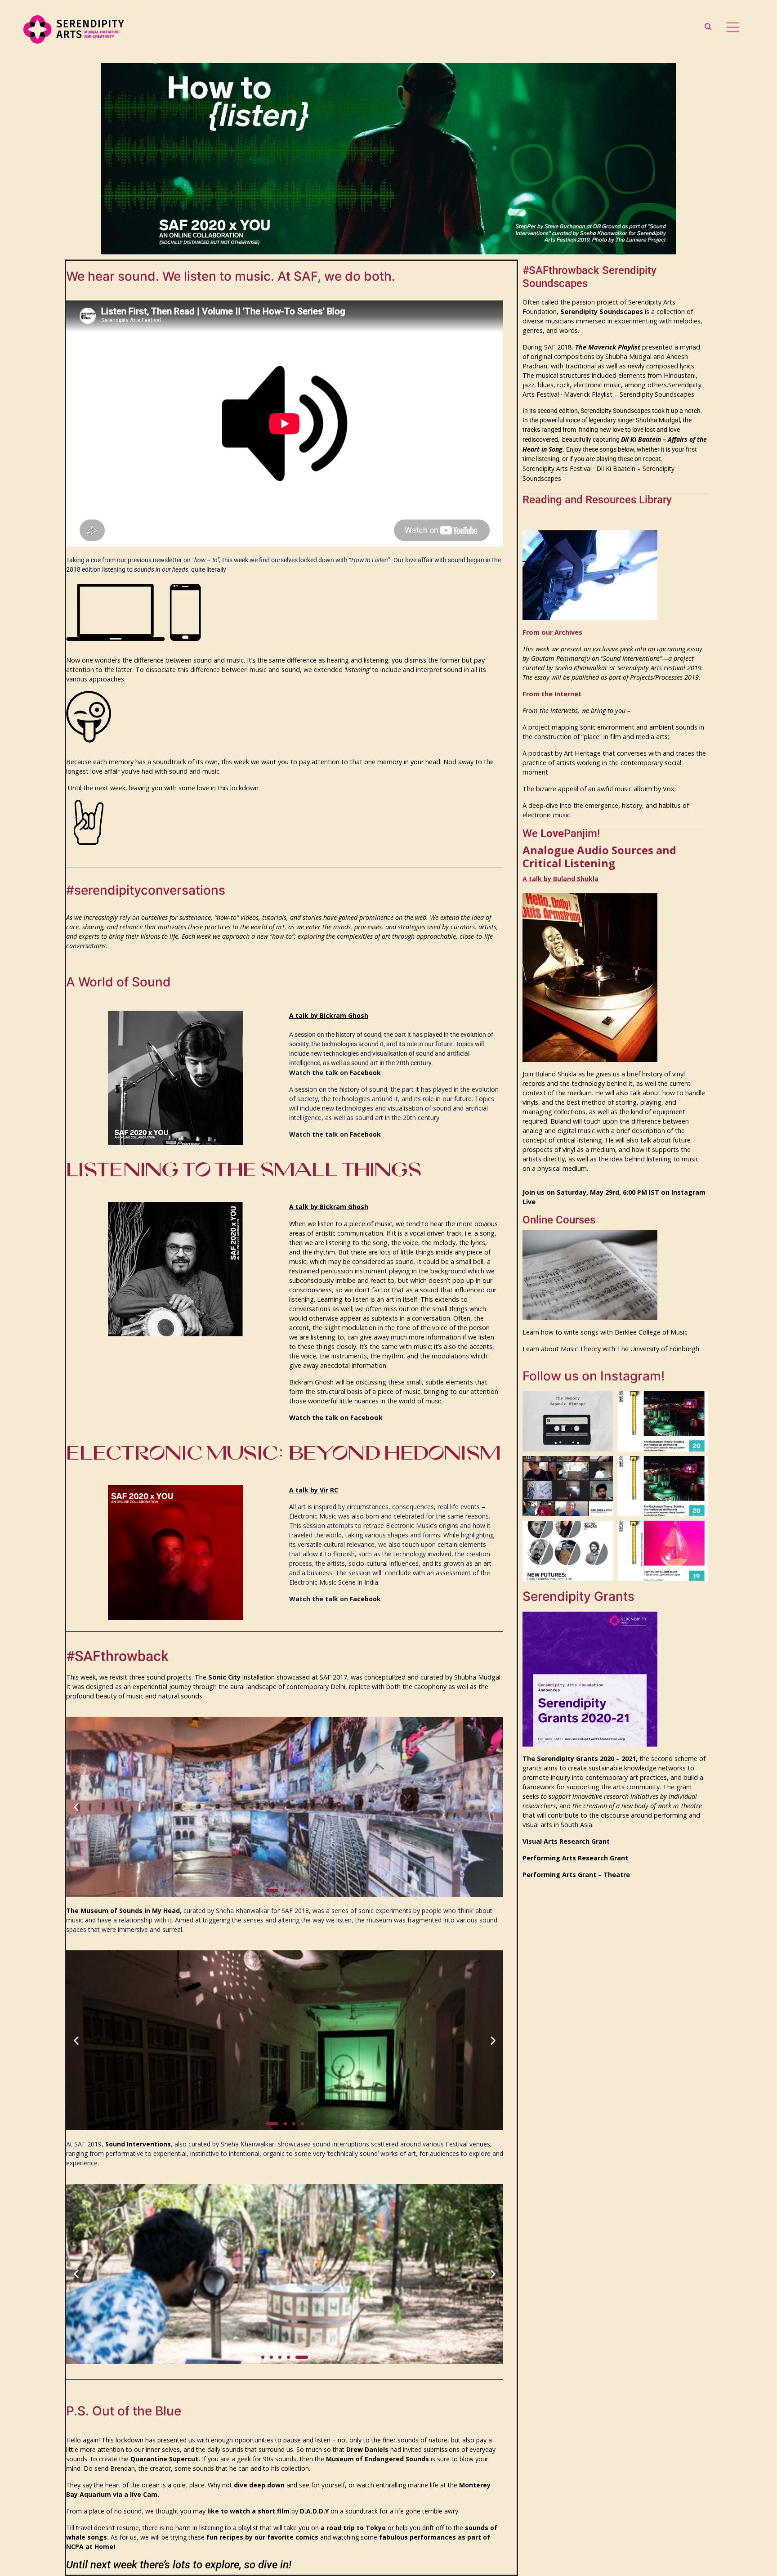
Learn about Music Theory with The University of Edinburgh (611, 1349)
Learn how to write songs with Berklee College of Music (605, 1332)
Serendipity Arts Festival (557, 468)
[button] (76, 1807)
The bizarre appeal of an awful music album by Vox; (599, 789)
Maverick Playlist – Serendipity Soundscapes (629, 394)
